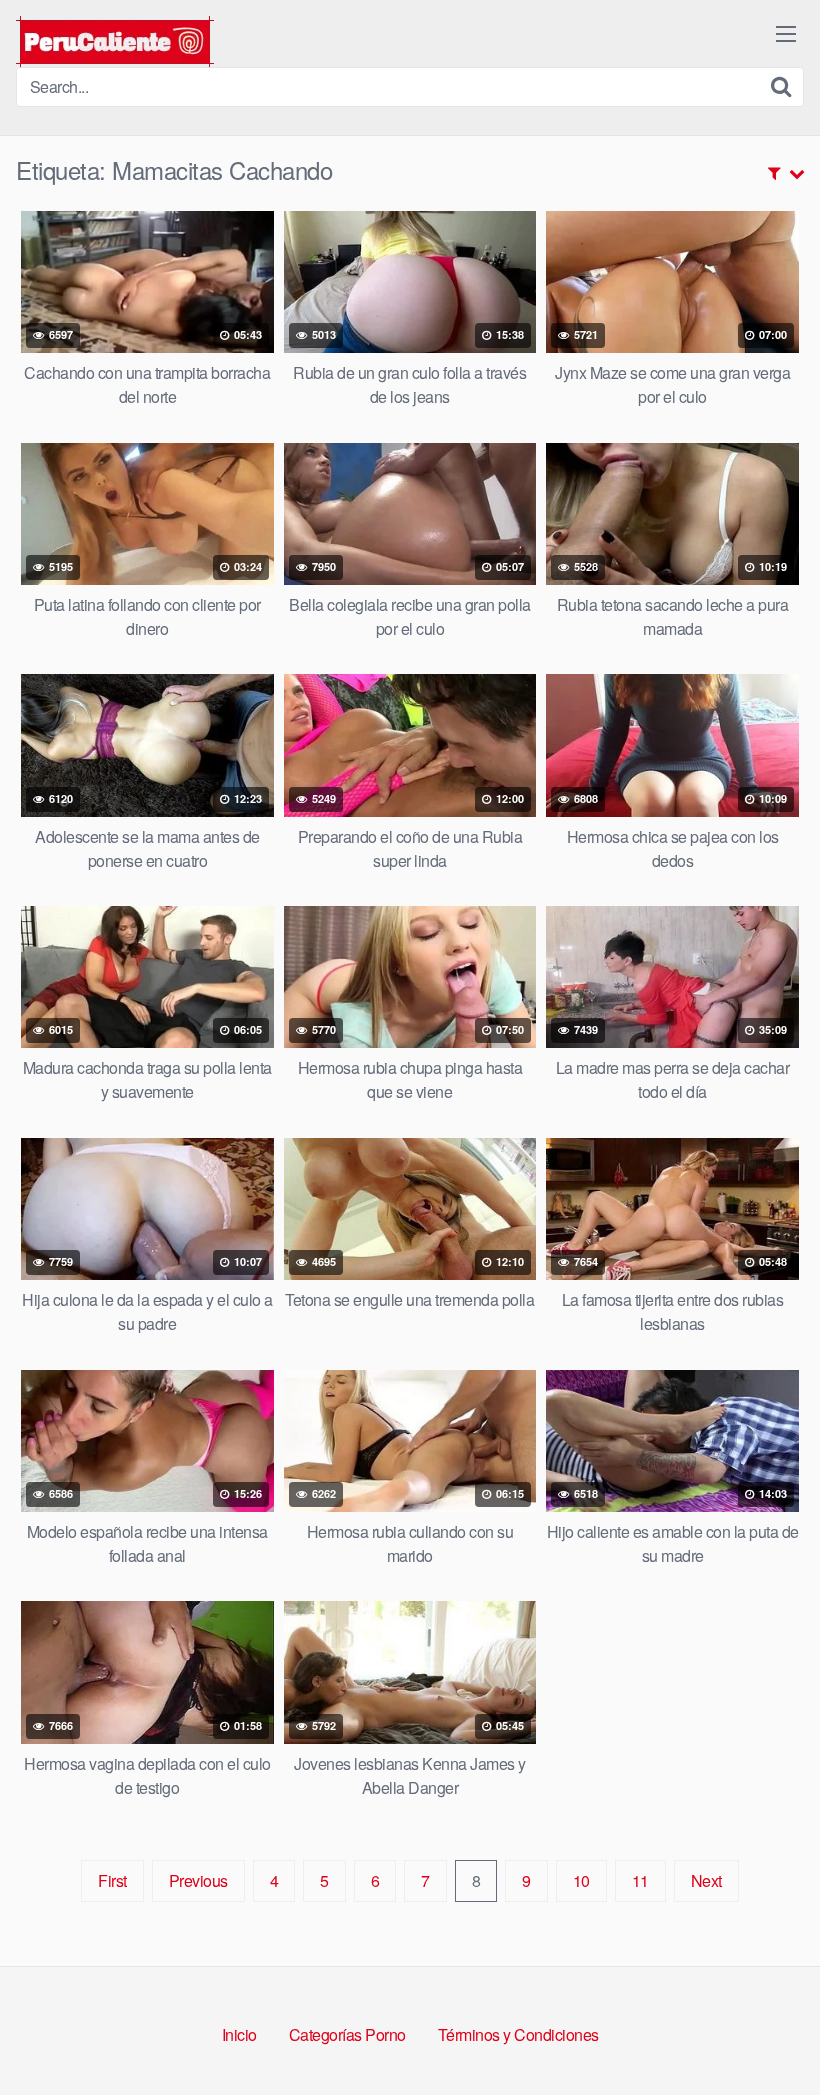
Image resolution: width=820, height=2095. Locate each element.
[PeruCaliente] (115, 41)
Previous (198, 1880)
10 (581, 1880)
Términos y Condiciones (518, 2034)
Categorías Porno (347, 2034)
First (112, 1880)
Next (706, 1880)
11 (640, 1880)
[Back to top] (765, 2031)
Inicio (239, 2034)
